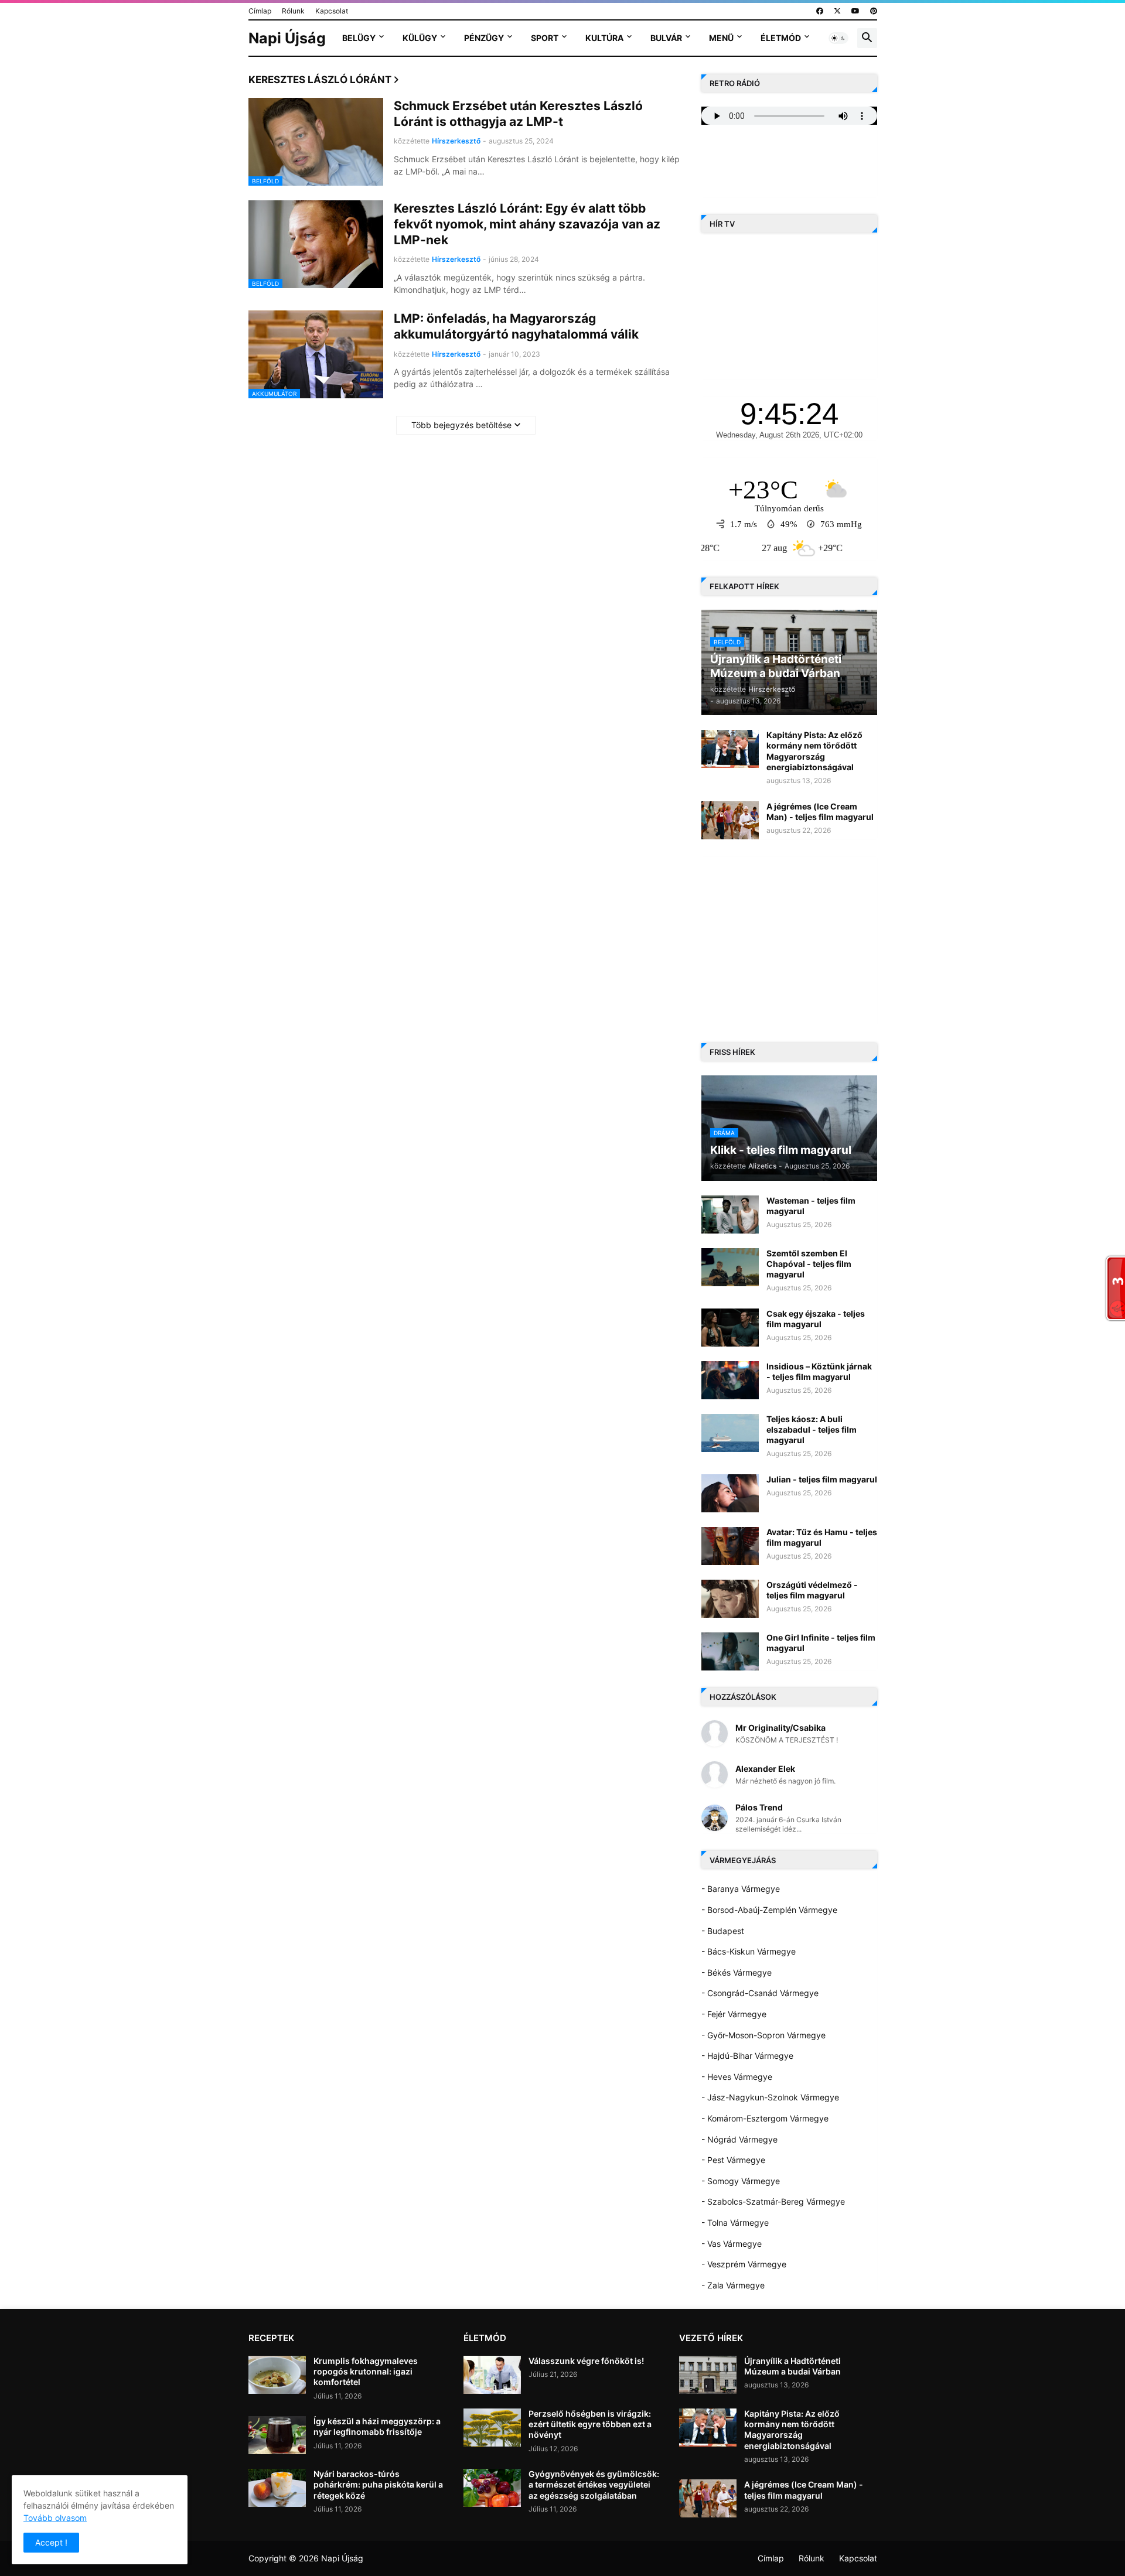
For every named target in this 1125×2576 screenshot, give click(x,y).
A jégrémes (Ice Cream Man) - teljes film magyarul (820, 812)
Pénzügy (484, 38)
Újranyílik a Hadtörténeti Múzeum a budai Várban (792, 2366)
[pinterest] (874, 11)
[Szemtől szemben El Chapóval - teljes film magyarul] (730, 1267)
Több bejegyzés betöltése (461, 425)
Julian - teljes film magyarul (822, 1479)
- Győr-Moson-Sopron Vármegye (763, 2035)
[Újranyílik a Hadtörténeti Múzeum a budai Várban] (708, 2375)
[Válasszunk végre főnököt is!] (492, 2375)
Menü (721, 38)
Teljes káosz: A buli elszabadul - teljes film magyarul (812, 1429)
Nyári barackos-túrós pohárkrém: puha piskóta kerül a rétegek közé (378, 2484)
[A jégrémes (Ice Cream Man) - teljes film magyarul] (730, 820)
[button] (838, 38)
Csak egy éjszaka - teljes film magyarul (816, 1319)
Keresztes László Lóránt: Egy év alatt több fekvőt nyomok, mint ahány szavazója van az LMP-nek (527, 224)
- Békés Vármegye (737, 1972)
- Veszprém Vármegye (744, 2264)
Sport (545, 38)
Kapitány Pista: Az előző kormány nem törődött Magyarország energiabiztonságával (814, 751)
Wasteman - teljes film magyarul (811, 1206)
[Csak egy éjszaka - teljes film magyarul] (730, 1328)
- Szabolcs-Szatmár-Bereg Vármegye (773, 2201)
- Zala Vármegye (733, 2285)
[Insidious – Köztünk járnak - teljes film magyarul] (730, 1380)
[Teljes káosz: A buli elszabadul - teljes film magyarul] (730, 1433)
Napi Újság (287, 38)
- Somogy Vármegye (741, 2181)
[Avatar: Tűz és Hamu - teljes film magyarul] (730, 1546)
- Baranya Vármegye (741, 1889)
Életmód (781, 38)
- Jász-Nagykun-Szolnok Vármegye (770, 2097)
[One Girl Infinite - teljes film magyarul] (730, 1651)
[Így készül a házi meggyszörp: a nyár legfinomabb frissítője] (277, 2435)
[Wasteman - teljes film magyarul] (730, 1214)
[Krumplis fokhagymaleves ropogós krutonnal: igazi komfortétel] (277, 2375)
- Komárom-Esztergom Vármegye (765, 2118)
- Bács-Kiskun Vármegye (749, 1951)
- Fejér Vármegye (734, 2014)
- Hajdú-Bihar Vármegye (747, 2056)
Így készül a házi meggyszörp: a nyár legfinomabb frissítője (377, 2426)
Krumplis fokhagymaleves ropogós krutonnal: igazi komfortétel (366, 2371)
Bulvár (666, 38)
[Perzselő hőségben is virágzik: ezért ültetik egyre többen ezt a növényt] (492, 2428)
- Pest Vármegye (733, 2160)
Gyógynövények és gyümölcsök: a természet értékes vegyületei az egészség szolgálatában (594, 2484)
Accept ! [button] (51, 2542)
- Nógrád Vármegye (739, 2139)
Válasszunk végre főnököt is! (586, 2361)
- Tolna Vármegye (735, 2223)
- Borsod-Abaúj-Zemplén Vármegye (769, 1910)
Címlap (260, 11)
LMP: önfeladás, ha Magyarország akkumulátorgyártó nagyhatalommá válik (516, 326)
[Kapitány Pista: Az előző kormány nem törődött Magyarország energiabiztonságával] (730, 749)
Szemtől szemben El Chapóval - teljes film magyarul (809, 1264)
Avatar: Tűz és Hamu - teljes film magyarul (822, 1537)
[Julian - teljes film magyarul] (730, 1493)
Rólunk (293, 11)
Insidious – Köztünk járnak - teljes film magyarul (819, 1371)
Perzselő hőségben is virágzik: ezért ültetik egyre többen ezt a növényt (590, 2424)
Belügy (359, 38)
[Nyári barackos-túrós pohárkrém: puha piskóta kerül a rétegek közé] (277, 2488)
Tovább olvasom (55, 2518)
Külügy (420, 38)
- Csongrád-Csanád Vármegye (760, 1993)
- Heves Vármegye (737, 2077)
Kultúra (604, 38)
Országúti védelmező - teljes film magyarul (812, 1590)
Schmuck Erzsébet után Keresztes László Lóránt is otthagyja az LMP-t (518, 114)
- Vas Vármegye (732, 2244)
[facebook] (820, 11)
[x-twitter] (837, 11)
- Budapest (723, 1931)
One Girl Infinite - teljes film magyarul (821, 1643)
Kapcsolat (332, 11)
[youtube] (855, 11)
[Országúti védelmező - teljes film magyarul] (730, 1599)
